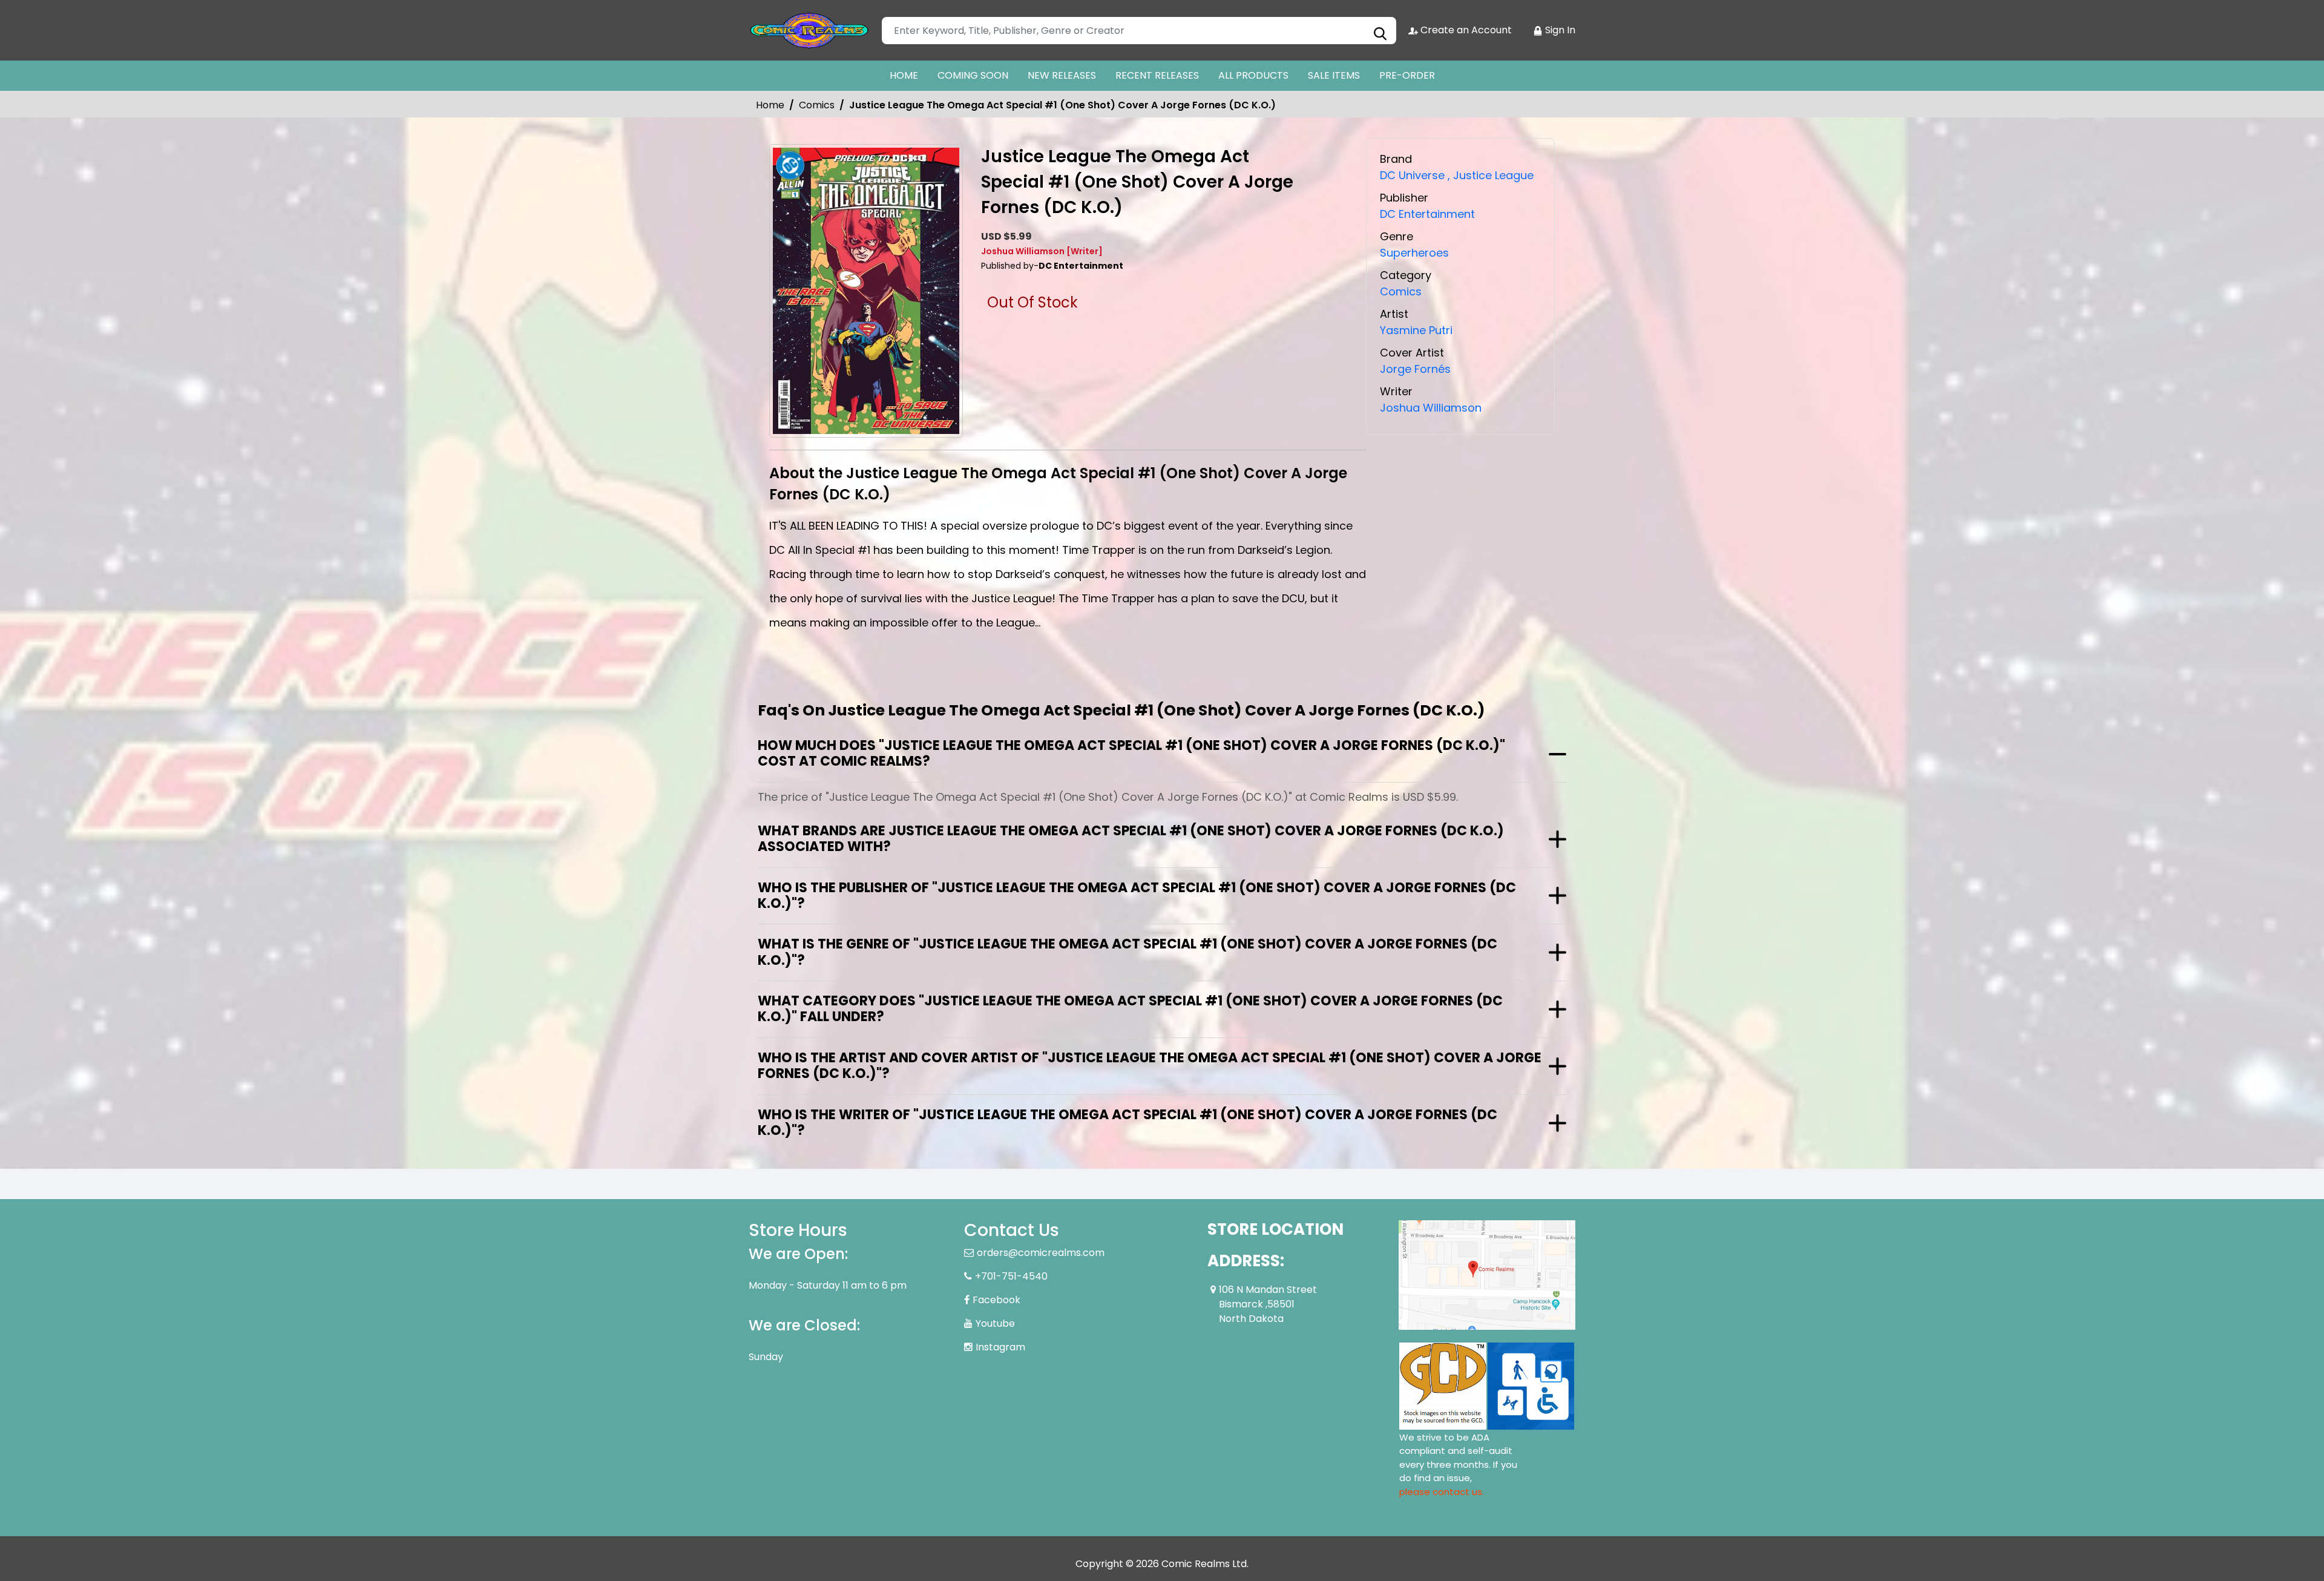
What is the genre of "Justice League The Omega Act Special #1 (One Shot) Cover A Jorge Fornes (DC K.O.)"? (1128, 952)
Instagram (1000, 1347)
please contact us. (1442, 1492)
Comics (817, 105)
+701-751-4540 (1011, 1276)
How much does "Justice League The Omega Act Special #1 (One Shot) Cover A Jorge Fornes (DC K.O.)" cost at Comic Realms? (1131, 753)
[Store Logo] (809, 30)
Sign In (1559, 30)
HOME (904, 75)
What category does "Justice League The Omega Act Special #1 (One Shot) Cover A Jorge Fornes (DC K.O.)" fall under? (1130, 1009)
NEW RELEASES (1062, 75)
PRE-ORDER (1407, 75)
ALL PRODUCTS (1253, 75)
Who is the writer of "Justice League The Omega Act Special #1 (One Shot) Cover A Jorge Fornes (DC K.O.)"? (1128, 1122)
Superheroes (1414, 253)
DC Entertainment (1427, 214)
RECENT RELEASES (1157, 75)
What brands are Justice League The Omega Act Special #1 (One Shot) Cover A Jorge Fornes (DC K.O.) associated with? (1131, 839)
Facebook (996, 1300)
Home (770, 105)
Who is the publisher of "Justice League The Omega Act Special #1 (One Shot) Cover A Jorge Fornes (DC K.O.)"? (1137, 896)
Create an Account (1465, 30)
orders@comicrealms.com (1041, 1253)
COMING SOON (973, 75)
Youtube (995, 1323)
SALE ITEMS (1334, 75)
